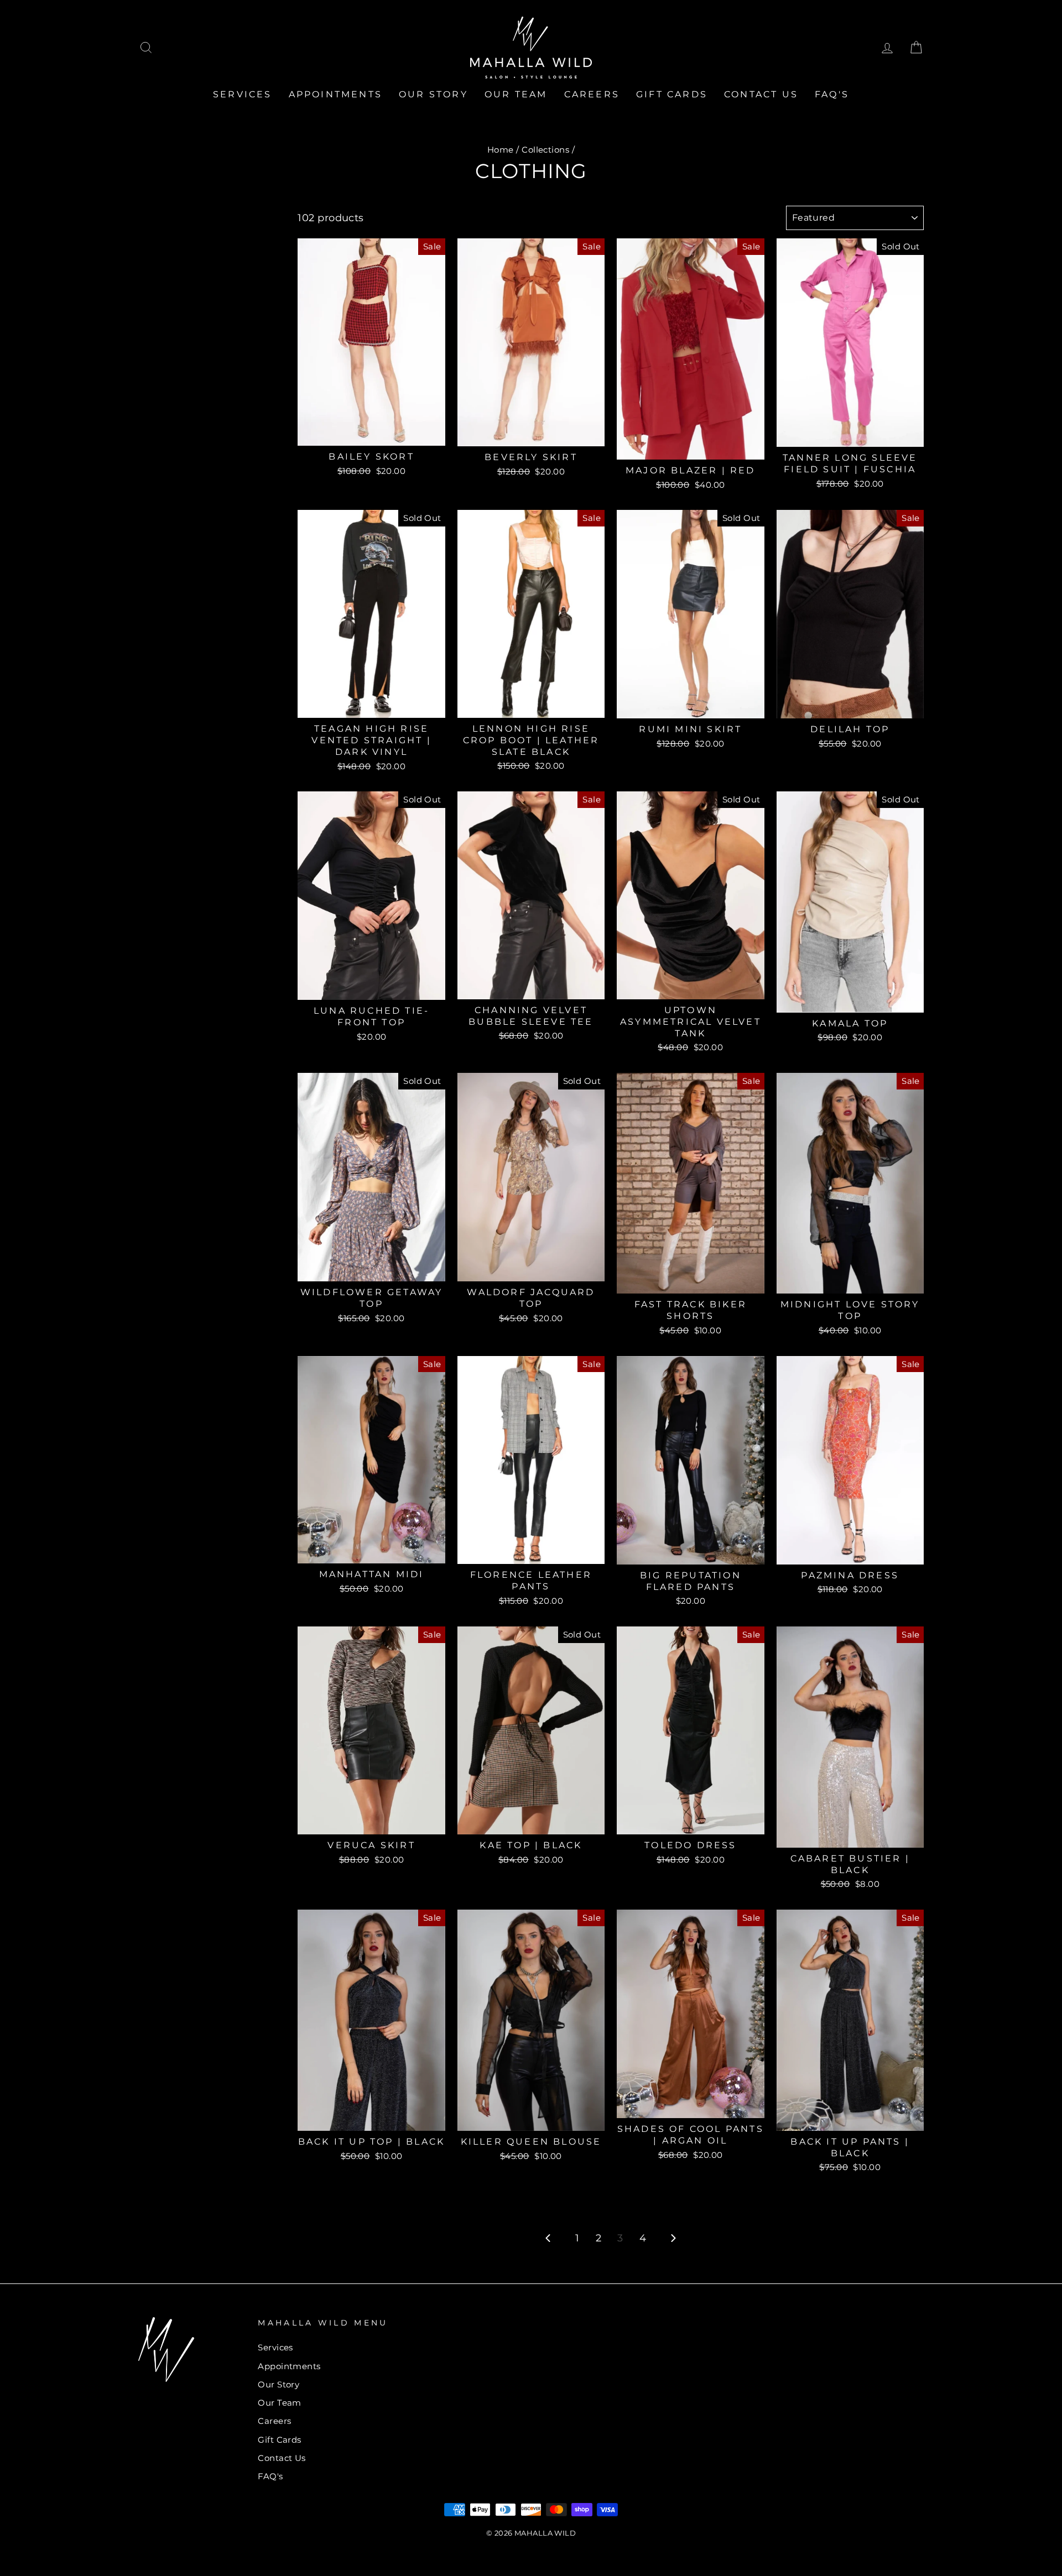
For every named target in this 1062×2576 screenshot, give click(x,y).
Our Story (433, 94)
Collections (545, 150)
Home (501, 150)
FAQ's (832, 94)
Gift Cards (672, 94)
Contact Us (761, 94)
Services (243, 94)
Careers (592, 94)
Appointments (335, 94)
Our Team (516, 94)
